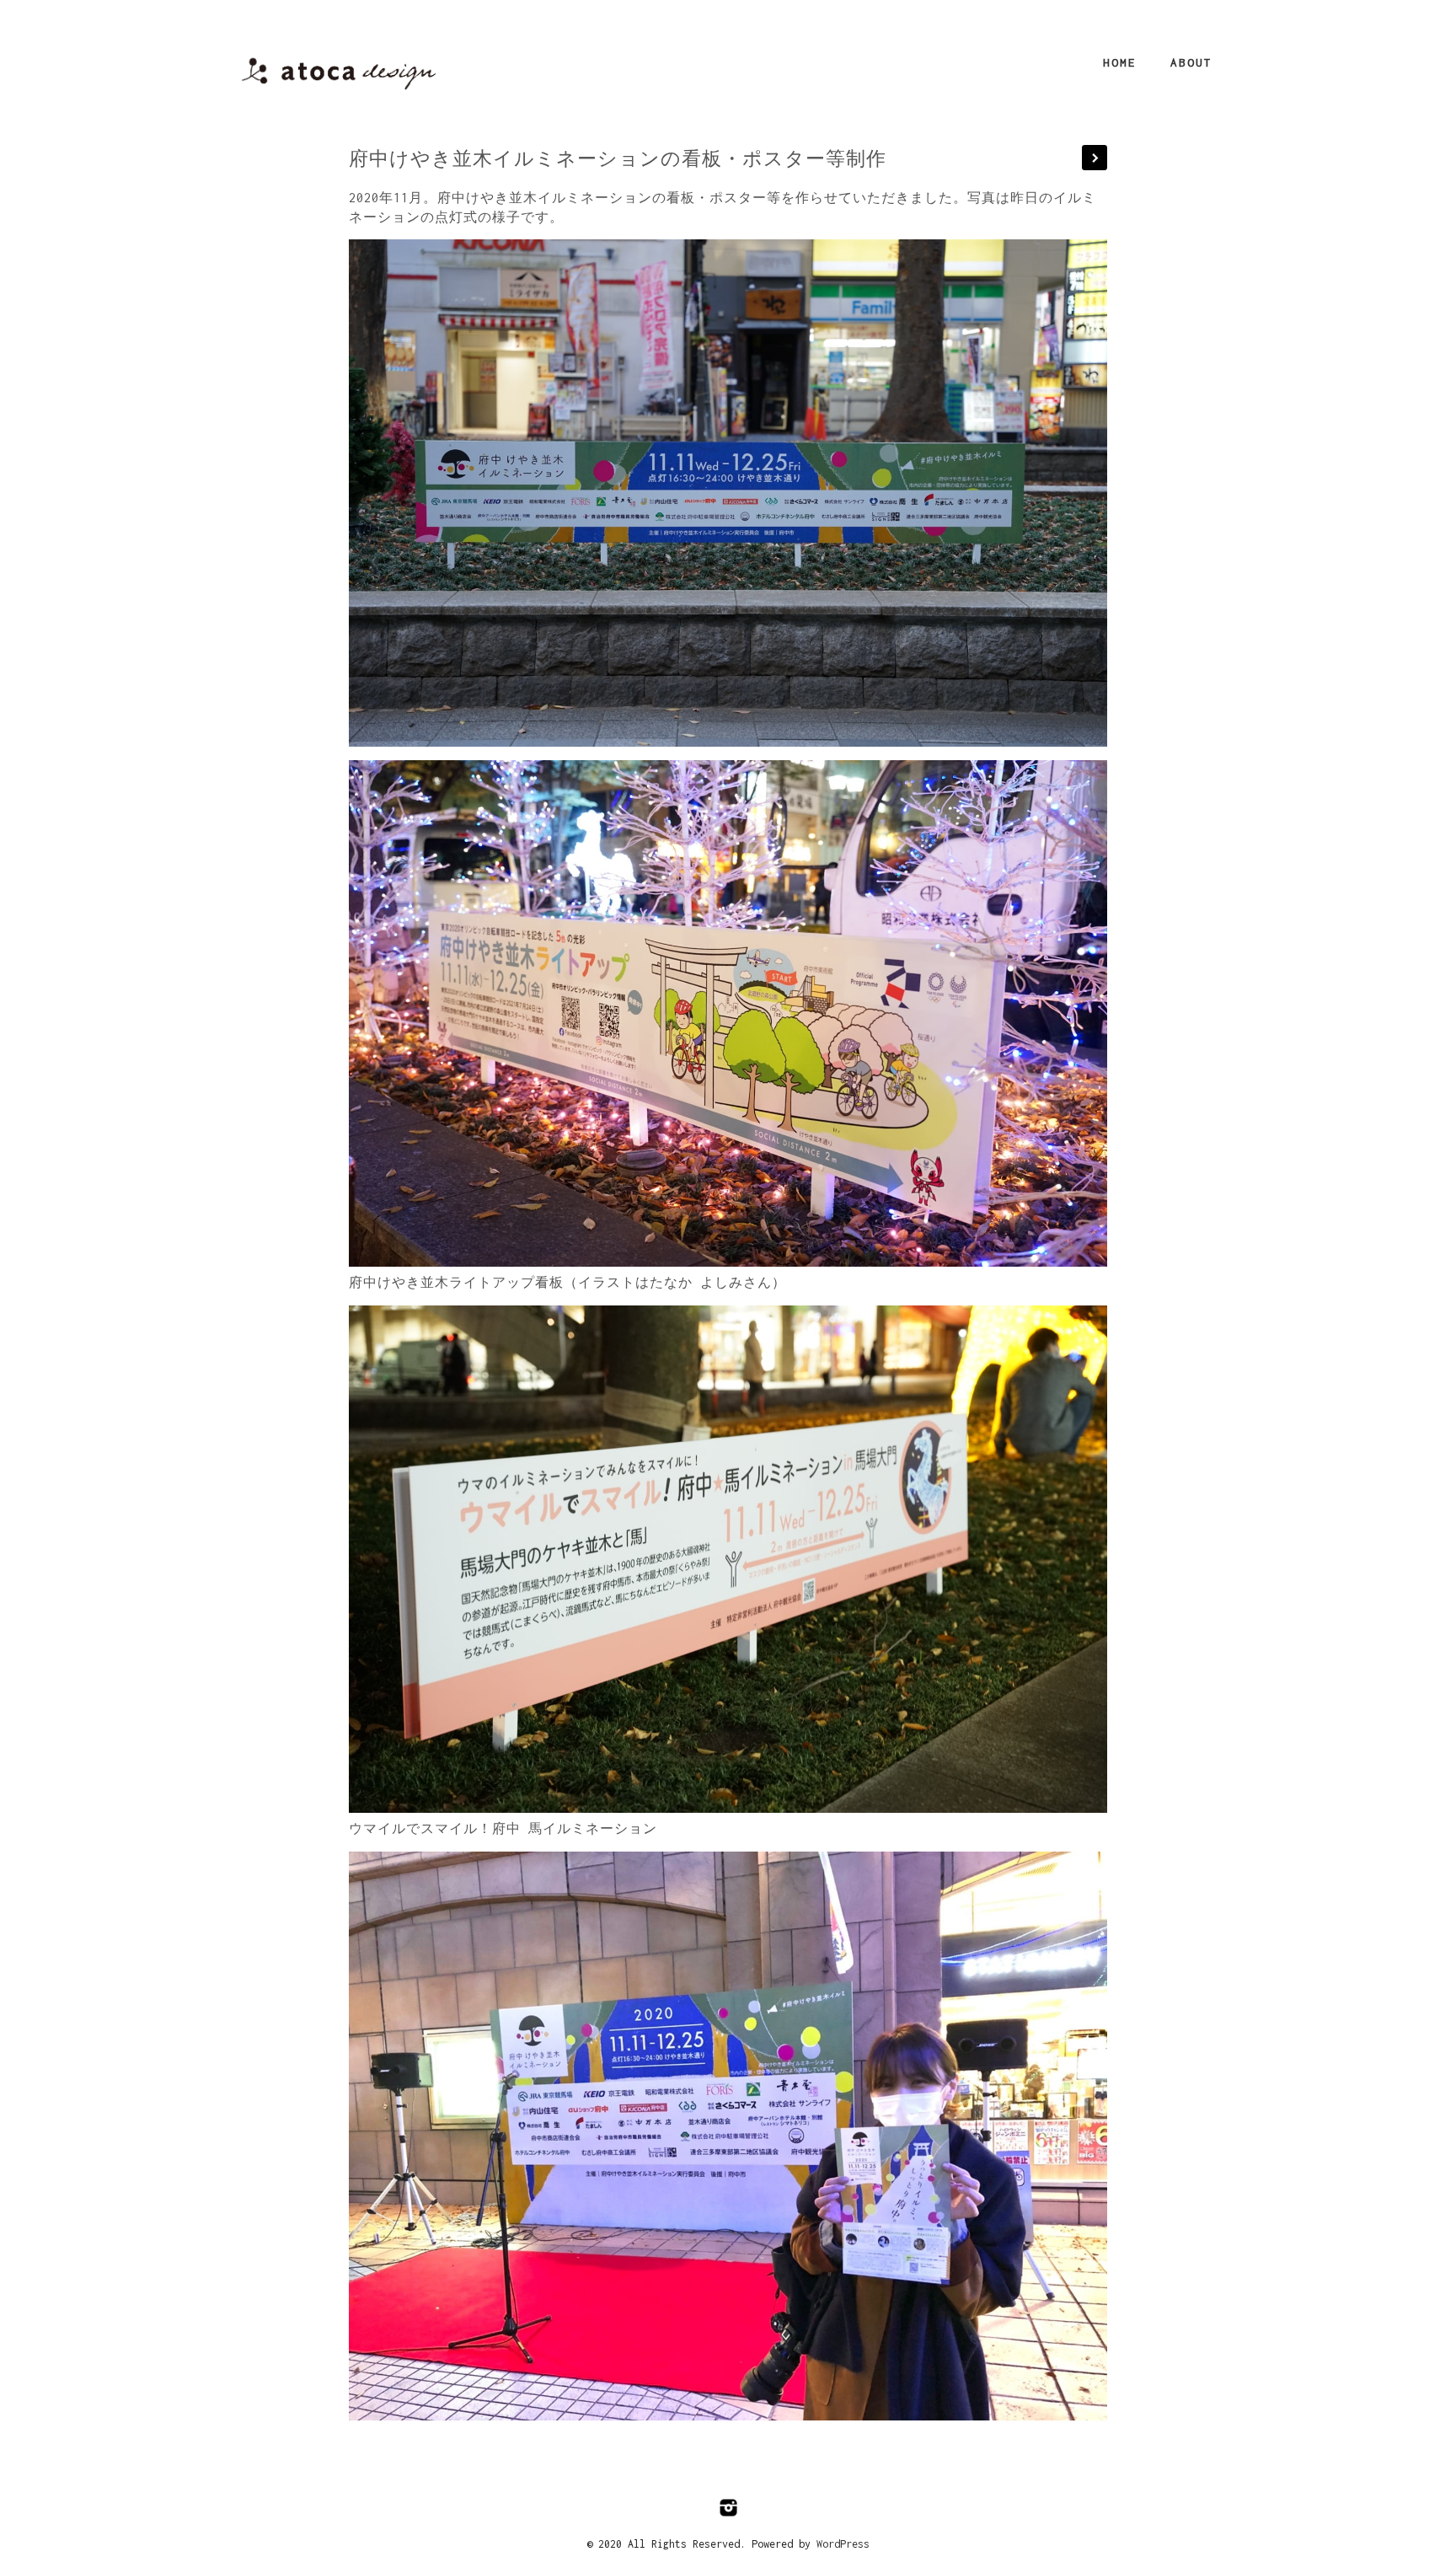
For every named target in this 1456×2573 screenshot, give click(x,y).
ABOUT (1191, 62)
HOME (1120, 62)
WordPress (843, 2544)
